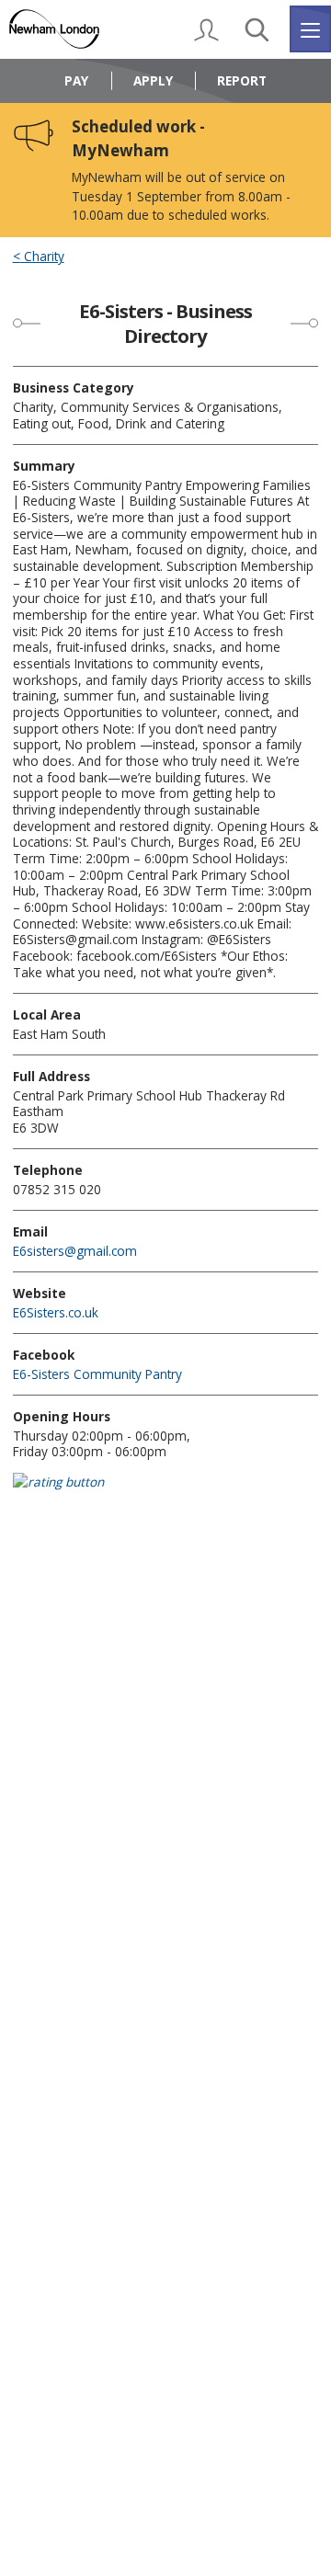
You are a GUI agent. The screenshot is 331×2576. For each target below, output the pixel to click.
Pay (76, 80)
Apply (153, 80)
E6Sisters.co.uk (56, 1312)
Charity (42, 256)
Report (242, 80)
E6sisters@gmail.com (75, 1251)
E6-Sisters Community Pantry (97, 1374)
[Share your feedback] (166, 1493)
